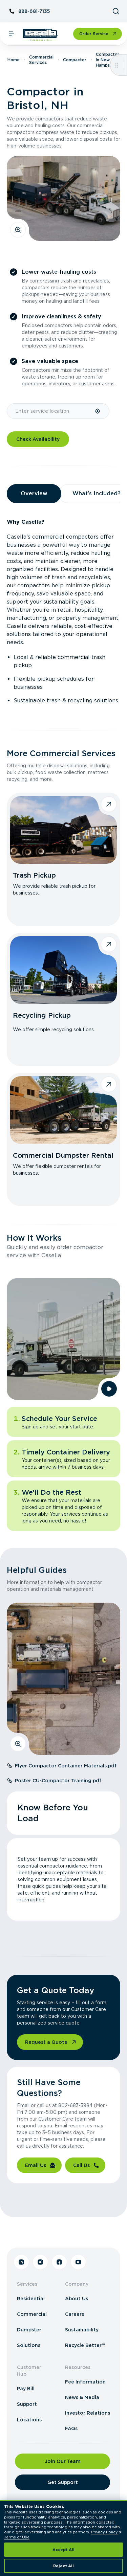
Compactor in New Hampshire (108, 60)
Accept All (63, 2550)
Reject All (63, 2566)
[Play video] (109, 1389)
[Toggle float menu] (117, 65)
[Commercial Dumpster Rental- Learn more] (63, 1110)
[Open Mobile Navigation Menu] (12, 34)
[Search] (116, 11)
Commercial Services (41, 60)
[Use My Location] (98, 411)
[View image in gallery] (18, 230)
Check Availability (38, 439)
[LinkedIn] (21, 2262)
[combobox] (51, 411)
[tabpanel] (63, 611)
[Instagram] (40, 2262)
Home (14, 60)
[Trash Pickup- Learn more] (63, 830)
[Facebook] (59, 2262)
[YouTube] (78, 2262)
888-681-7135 (34, 11)
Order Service (94, 34)
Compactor (75, 60)
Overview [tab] (34, 493)
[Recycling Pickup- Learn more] (63, 970)
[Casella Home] (40, 35)
